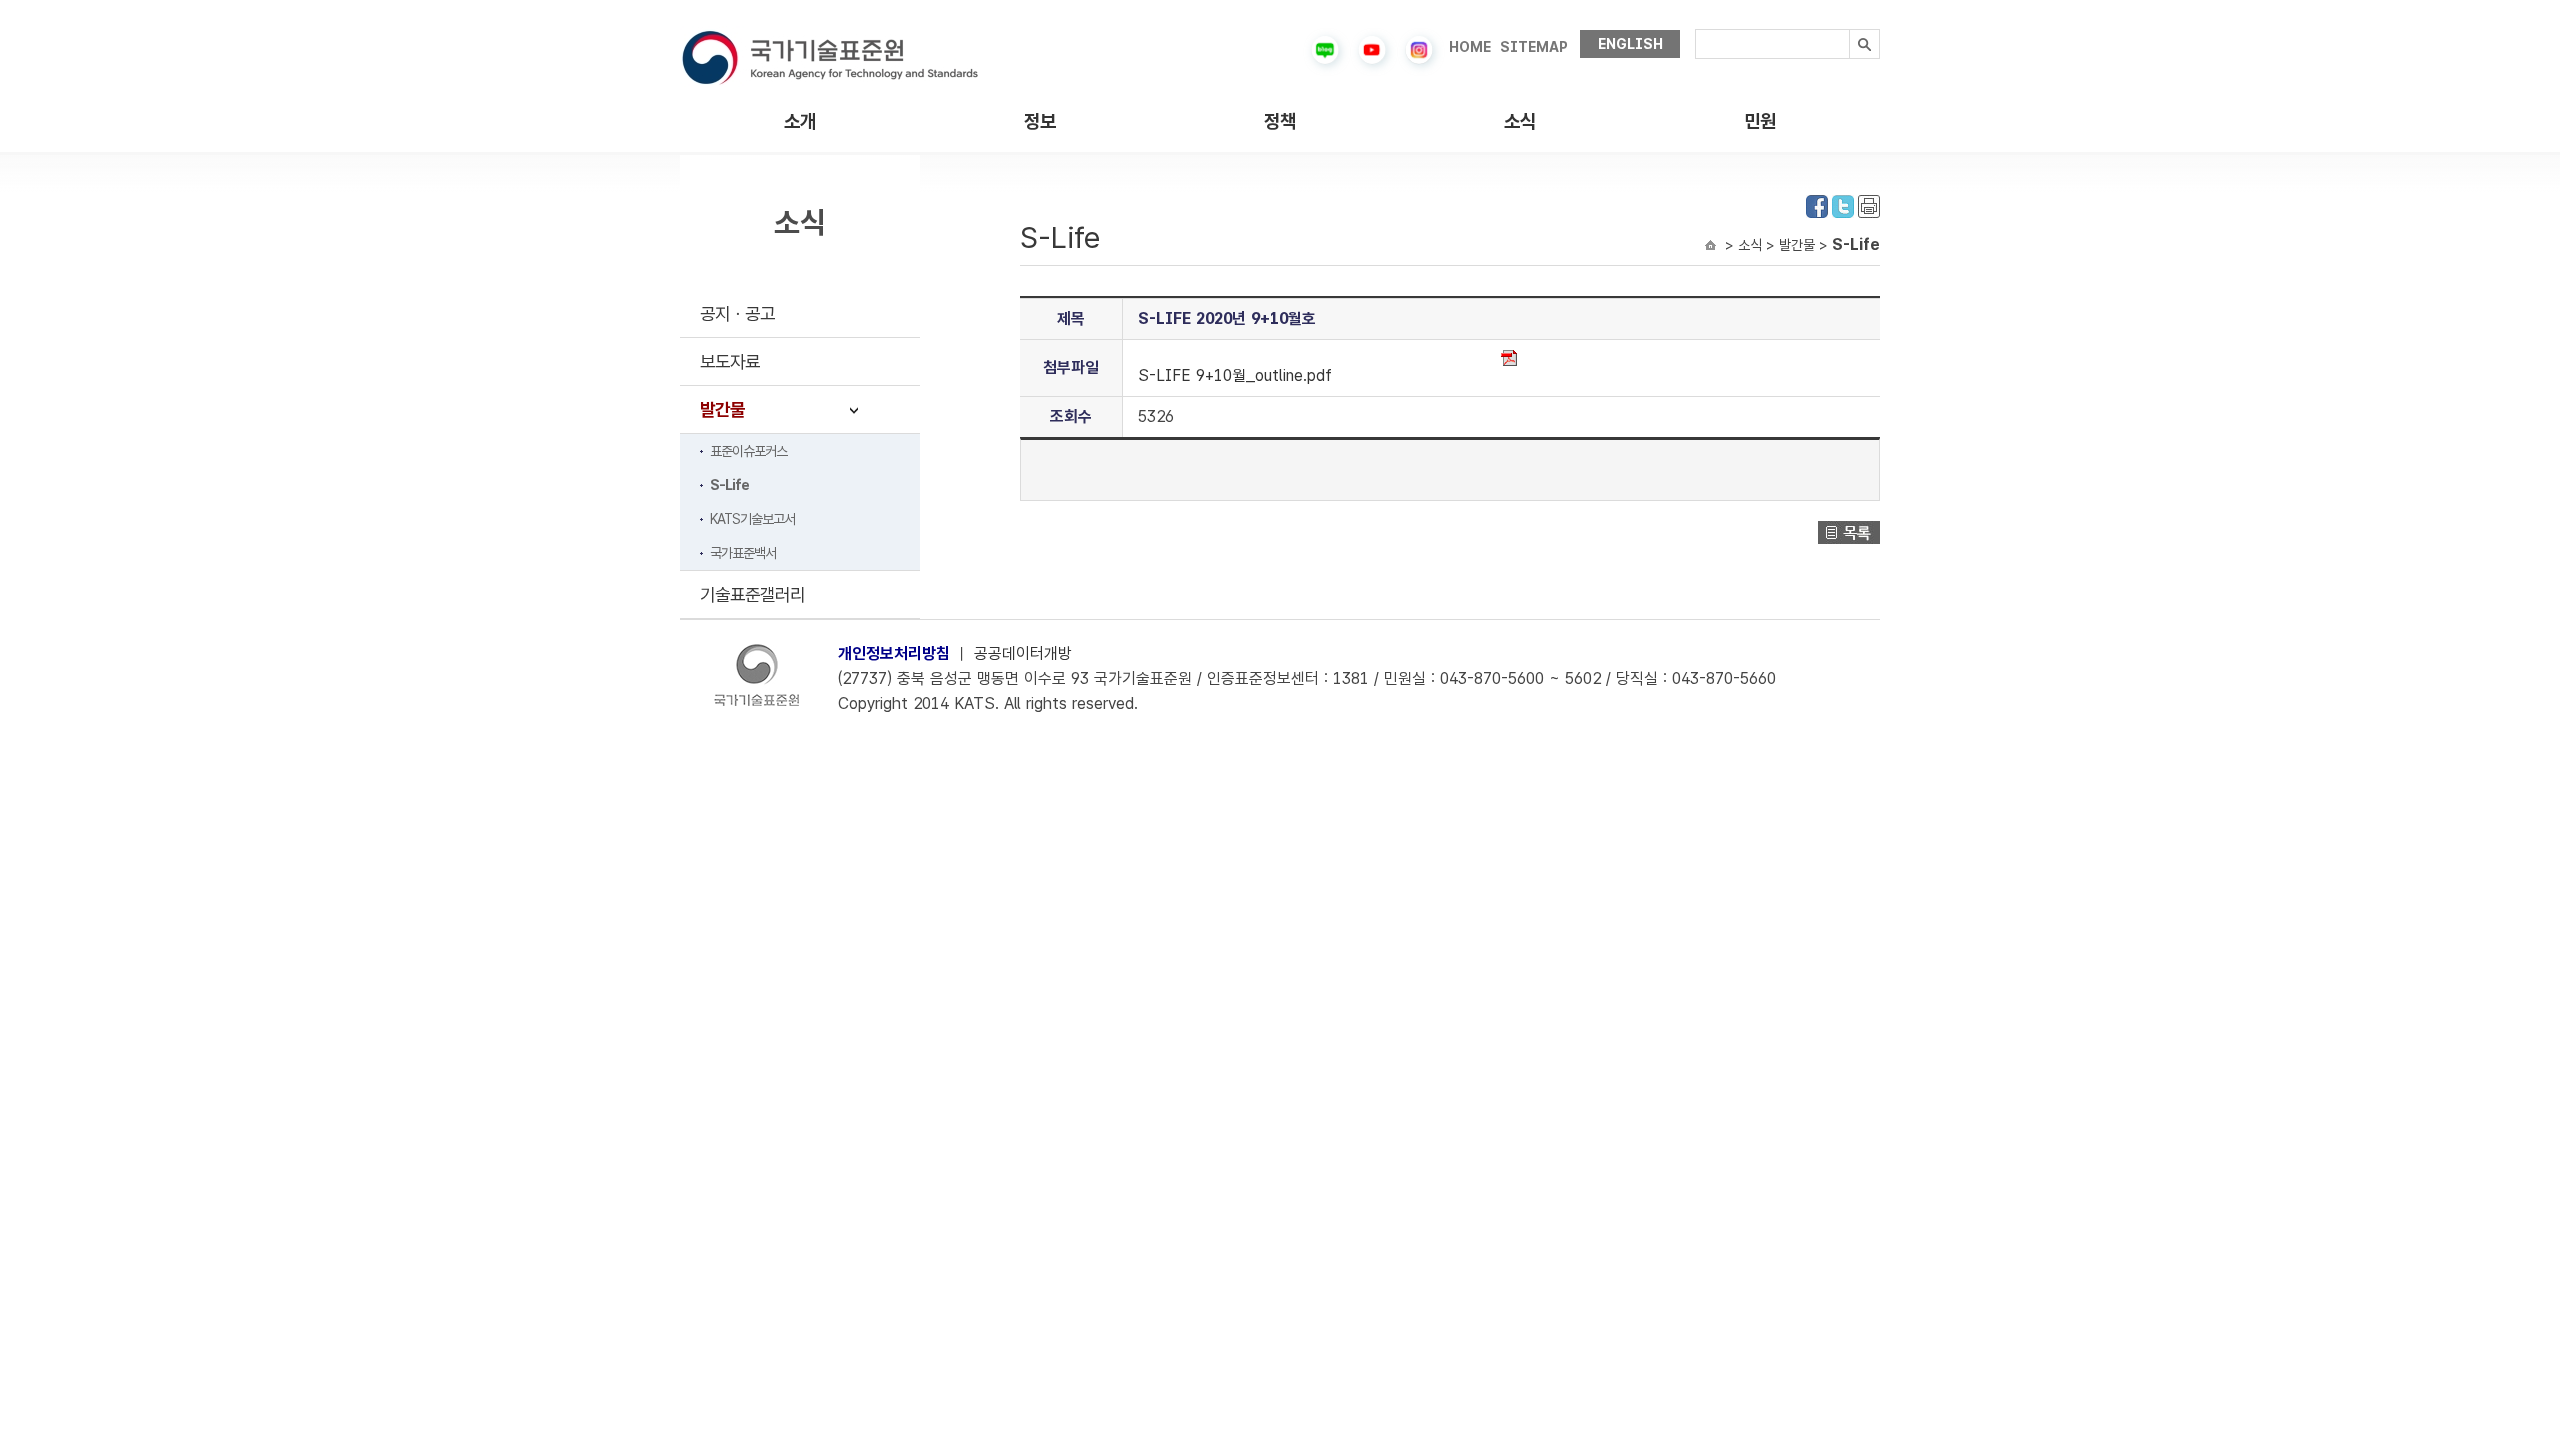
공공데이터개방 (1023, 653)
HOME (1470, 47)
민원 (1760, 121)
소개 (800, 121)
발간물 (722, 409)
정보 (1040, 121)
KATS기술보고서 (752, 519)
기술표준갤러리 (752, 594)
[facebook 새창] (1817, 204)
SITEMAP (1534, 47)
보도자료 (730, 361)
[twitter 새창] (1843, 204)
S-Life (729, 485)
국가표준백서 (743, 553)
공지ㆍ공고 (737, 313)
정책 (1280, 121)
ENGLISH (1630, 44)
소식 (1520, 121)
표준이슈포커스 (748, 451)
